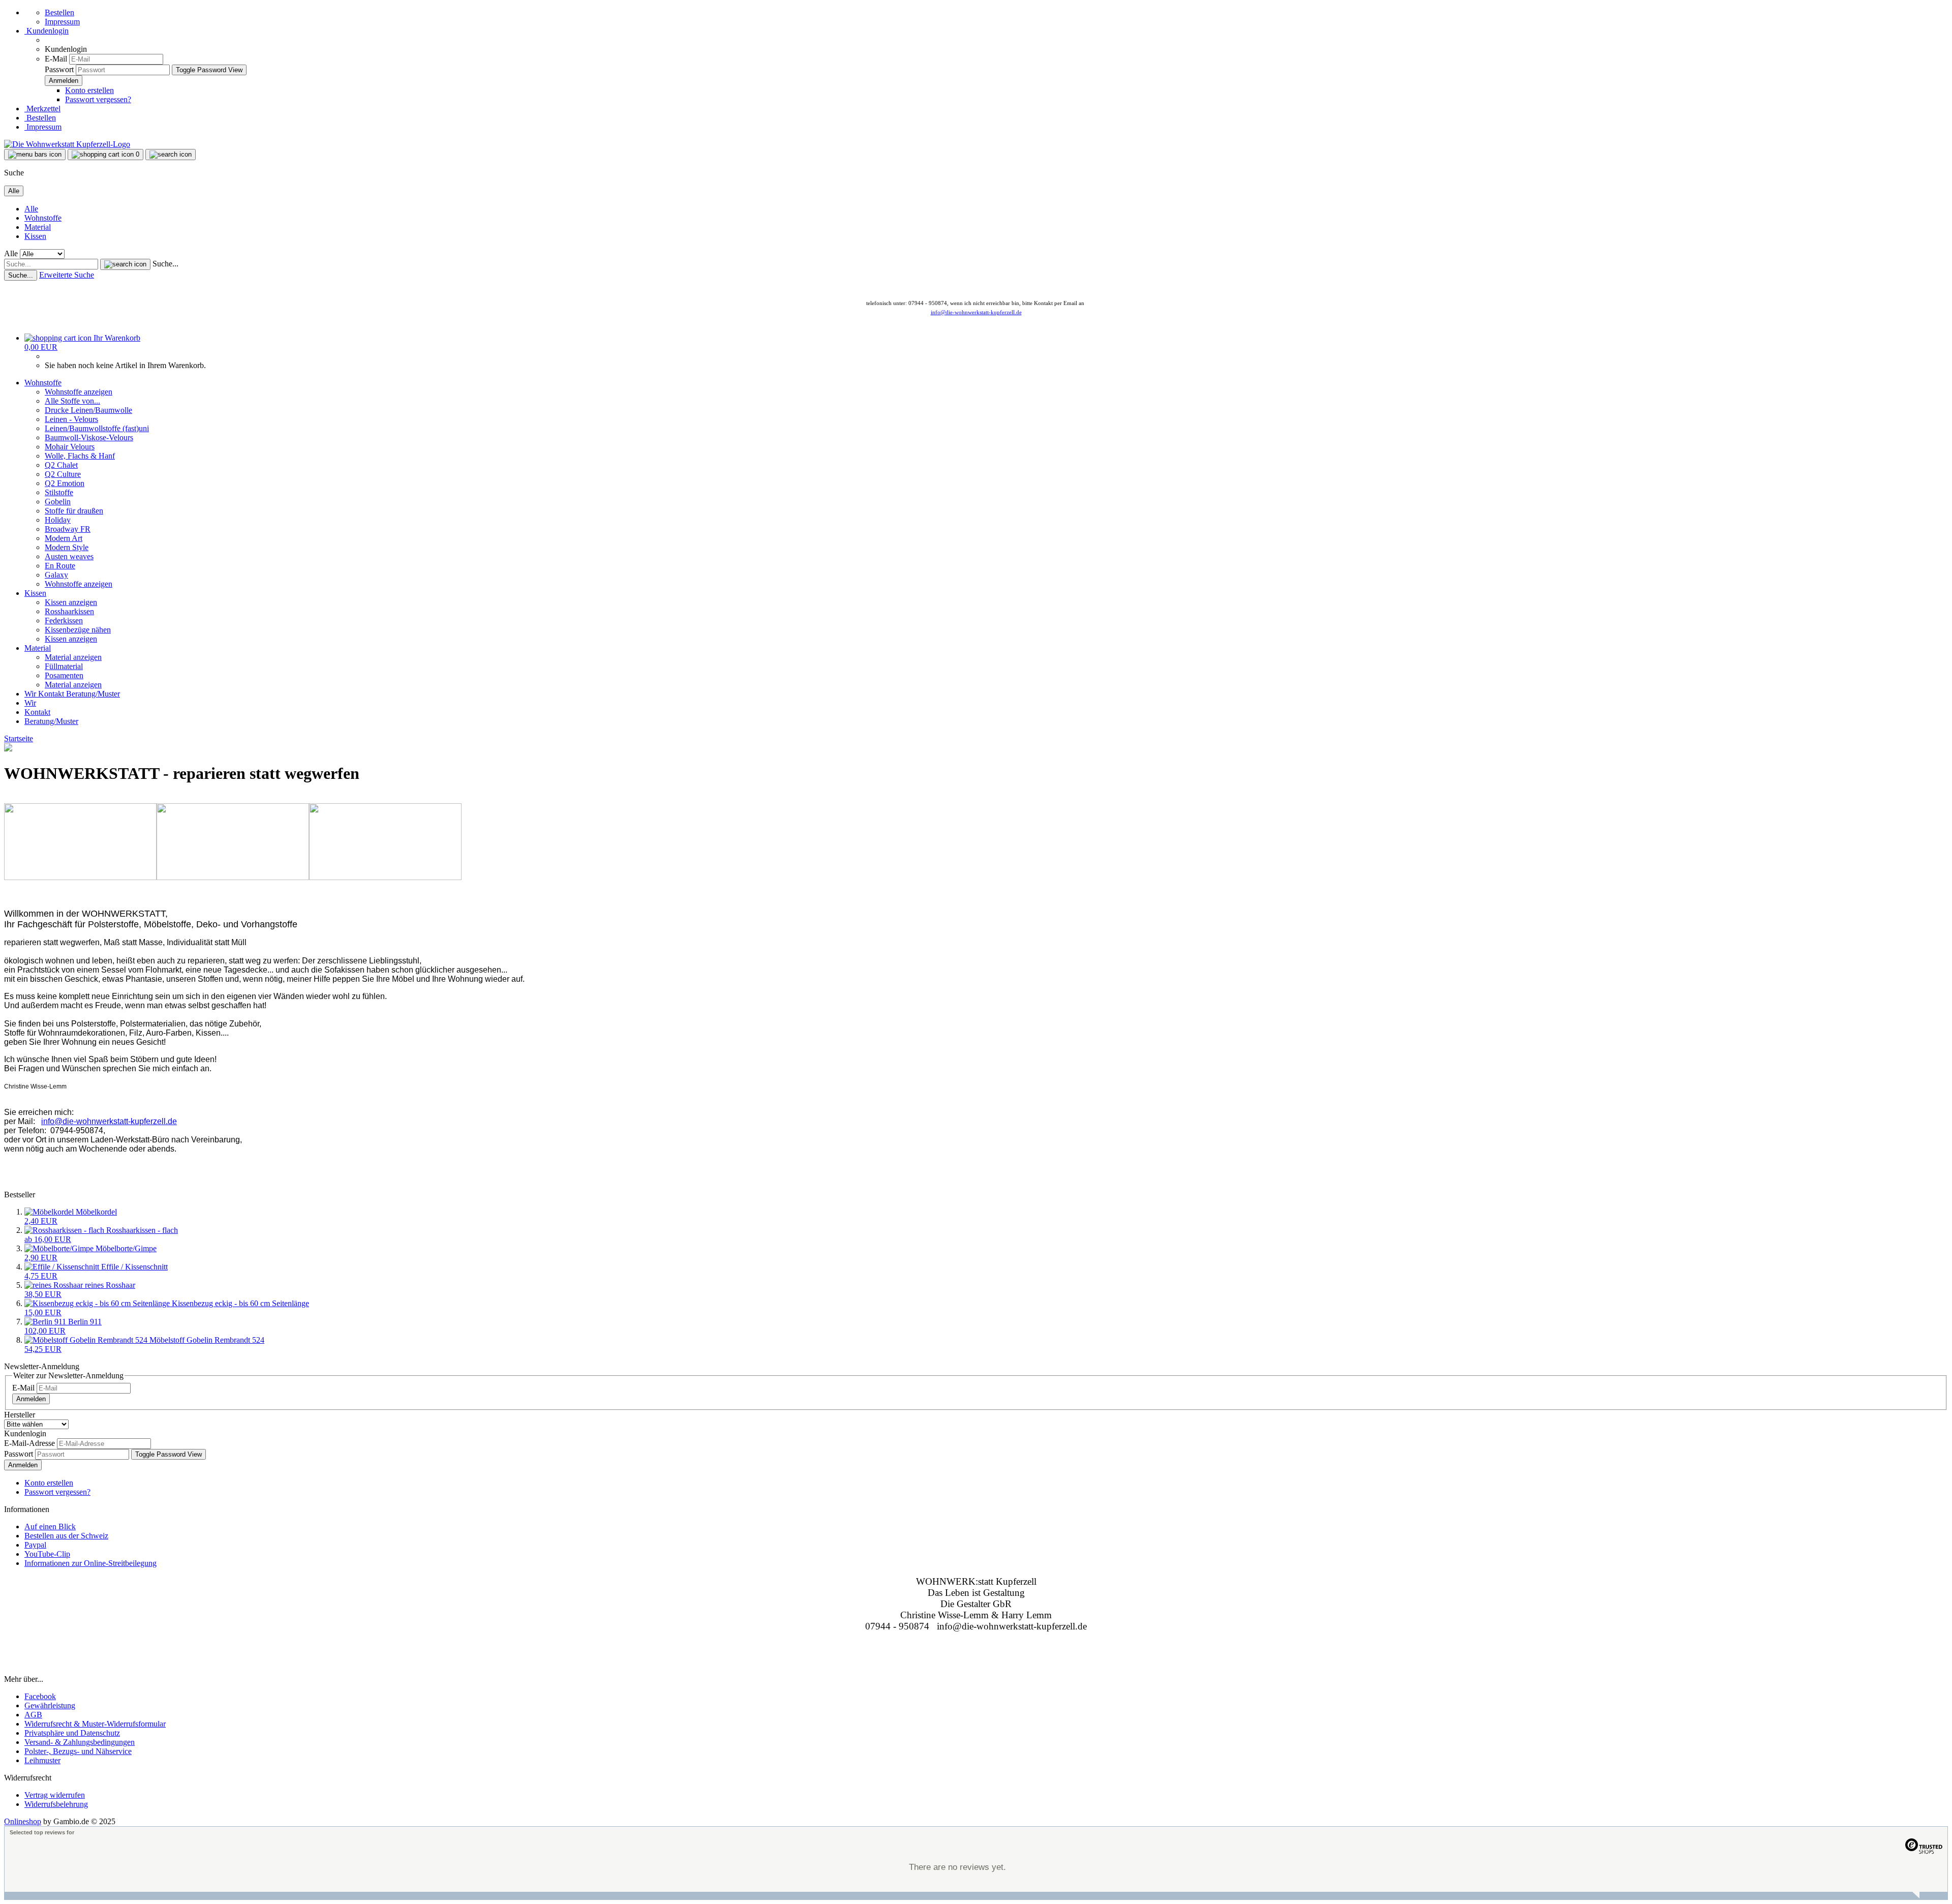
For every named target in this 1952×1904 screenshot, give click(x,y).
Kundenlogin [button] (47, 31)
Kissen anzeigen (71, 602)
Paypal (35, 1545)
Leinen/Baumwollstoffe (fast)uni (97, 428)
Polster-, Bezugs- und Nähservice (78, 1751)
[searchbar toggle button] (171, 155)
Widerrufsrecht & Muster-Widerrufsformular (95, 1724)
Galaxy (56, 575)
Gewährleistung (50, 1705)
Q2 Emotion (65, 483)
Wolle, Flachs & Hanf (80, 456)
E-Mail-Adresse (29, 1443)
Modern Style (67, 547)
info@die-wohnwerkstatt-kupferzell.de (976, 312)
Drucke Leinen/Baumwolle (88, 410)
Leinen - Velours (71, 419)
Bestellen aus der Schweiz (66, 1536)
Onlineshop (23, 1821)
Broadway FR (68, 529)
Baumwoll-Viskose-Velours (89, 437)
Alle (31, 209)
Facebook (40, 1696)
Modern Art (64, 538)
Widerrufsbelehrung (56, 1804)
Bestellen (59, 12)
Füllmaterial (64, 666)
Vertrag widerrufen (55, 1795)
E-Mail (56, 59)
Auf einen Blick (50, 1527)
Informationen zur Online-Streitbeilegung (90, 1563)
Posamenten (64, 675)
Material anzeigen (73, 657)
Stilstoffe (59, 492)
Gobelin (58, 502)
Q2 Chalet (61, 465)
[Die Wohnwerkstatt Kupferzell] (67, 144)
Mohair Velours (70, 447)
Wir (31, 694)
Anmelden (31, 1399)
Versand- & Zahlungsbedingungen (80, 1742)
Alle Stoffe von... (72, 401)
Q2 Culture (63, 474)
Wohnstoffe (43, 218)
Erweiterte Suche (67, 275)
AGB (33, 1715)
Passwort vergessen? (98, 99)
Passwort (59, 69)
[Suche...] (125, 264)
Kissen (35, 236)
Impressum (62, 22)
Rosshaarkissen (69, 611)
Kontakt (52, 694)
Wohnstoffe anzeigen (79, 392)
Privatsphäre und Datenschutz (72, 1733)
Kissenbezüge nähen (78, 630)
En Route (60, 566)
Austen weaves (69, 556)
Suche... (165, 264)
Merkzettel (42, 109)
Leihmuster (42, 1760)
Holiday (58, 520)
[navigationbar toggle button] (35, 155)
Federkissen (64, 621)
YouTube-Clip (47, 1554)
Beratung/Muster (93, 694)
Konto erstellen (89, 90)
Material (38, 227)
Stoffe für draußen (74, 511)
